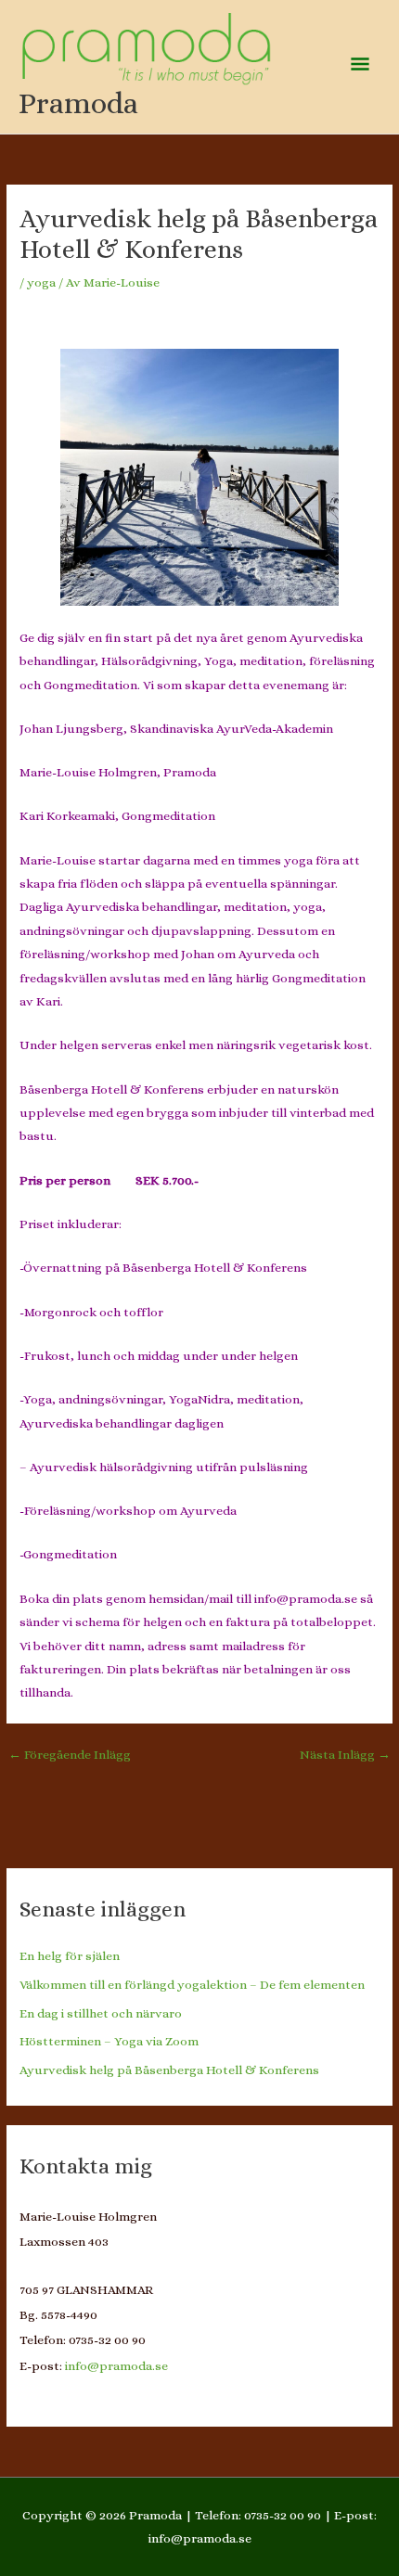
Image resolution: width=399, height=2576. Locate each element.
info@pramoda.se (116, 2366)
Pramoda (78, 103)
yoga (41, 282)
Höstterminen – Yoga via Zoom (109, 2041)
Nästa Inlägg (345, 1755)
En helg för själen (70, 1956)
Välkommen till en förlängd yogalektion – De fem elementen (192, 1985)
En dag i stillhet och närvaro (101, 2013)
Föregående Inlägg (70, 1755)
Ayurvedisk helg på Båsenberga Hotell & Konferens (169, 2070)
